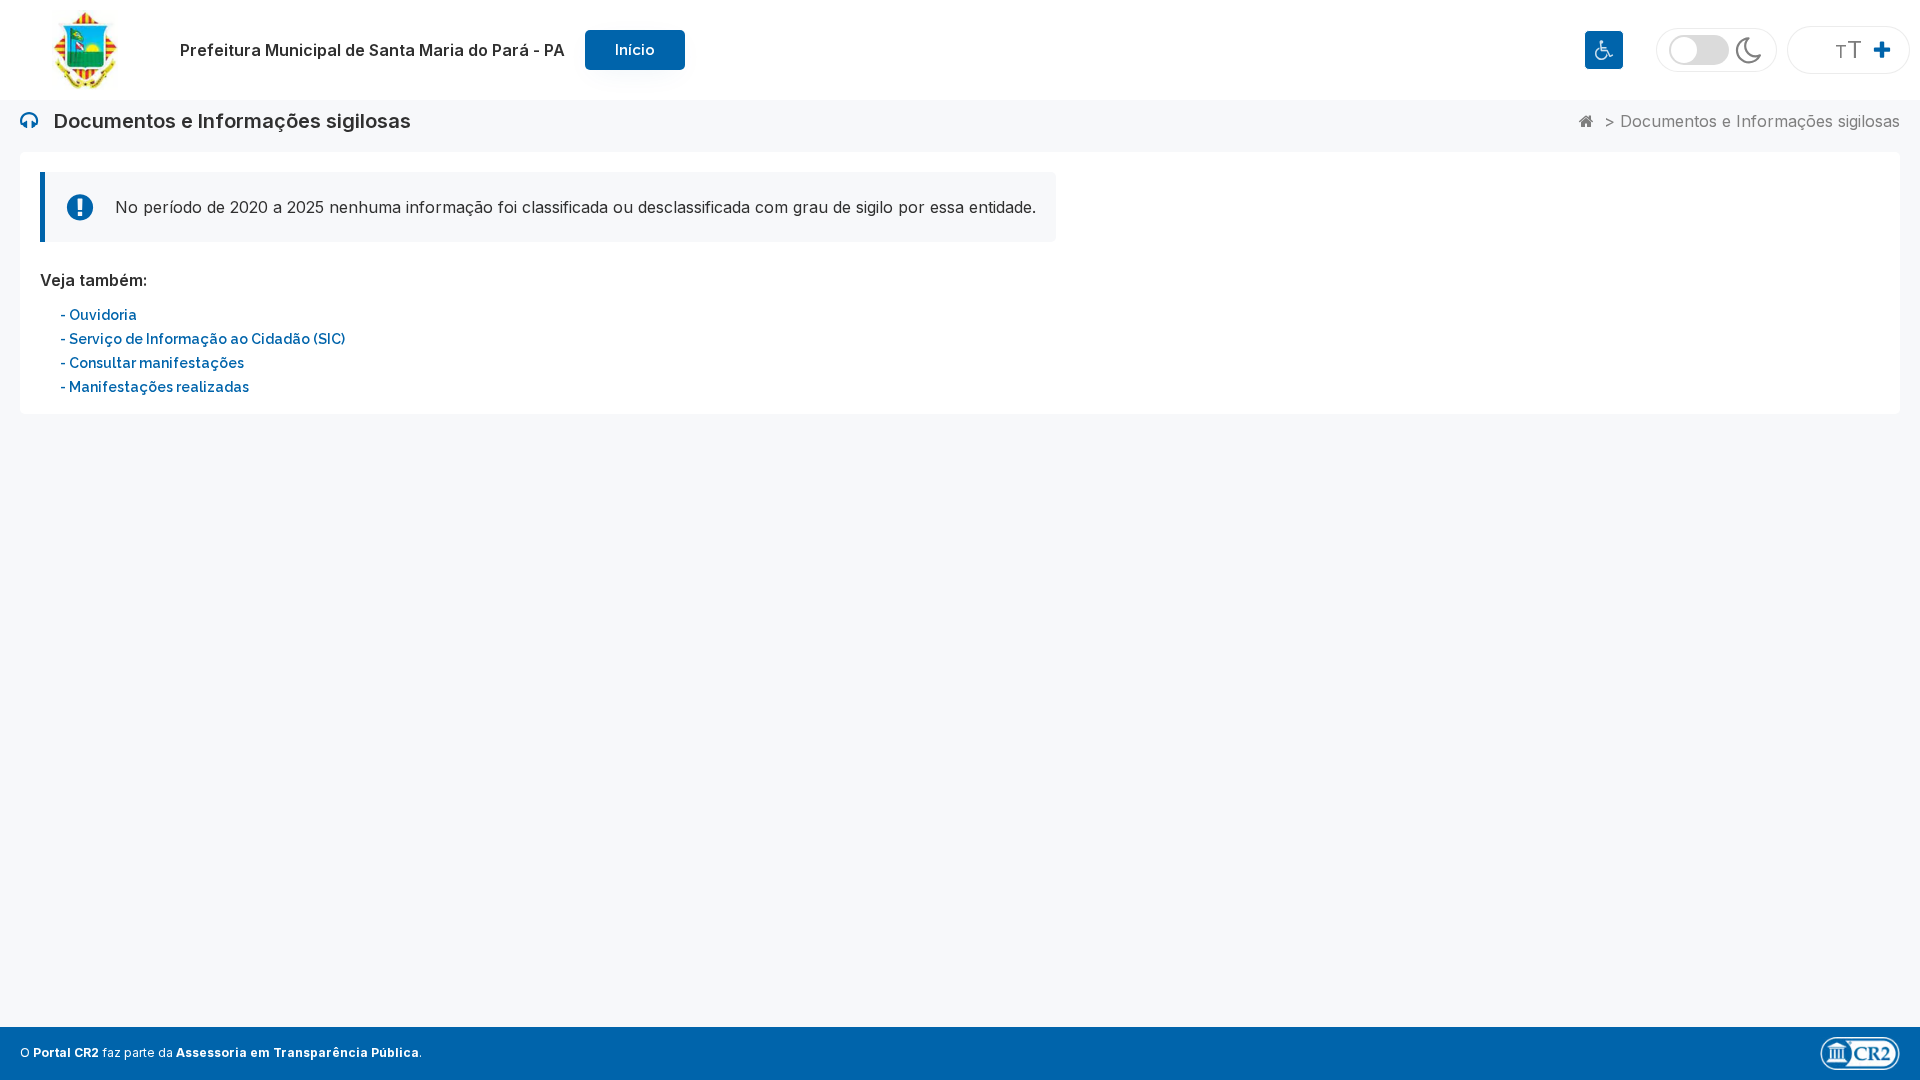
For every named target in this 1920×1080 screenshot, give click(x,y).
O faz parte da (219, 1052)
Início (635, 50)
